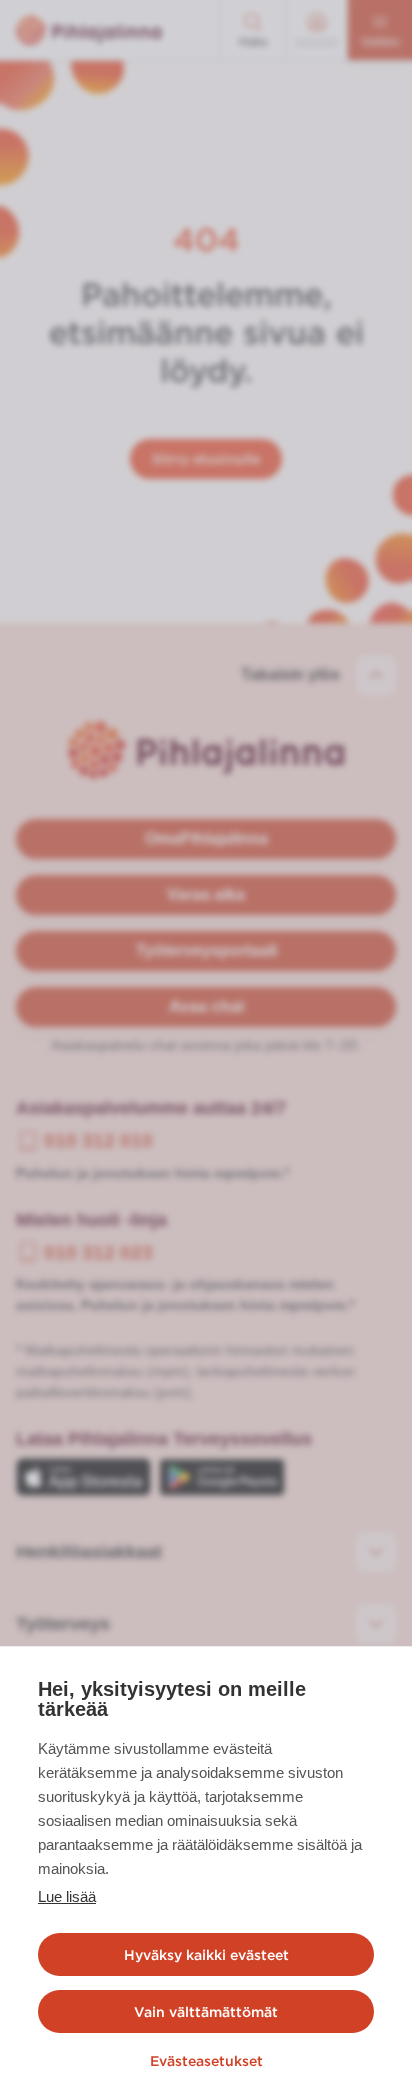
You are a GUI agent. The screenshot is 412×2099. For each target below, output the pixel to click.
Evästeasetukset (206, 2061)
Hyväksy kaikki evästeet (206, 1955)
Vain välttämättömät (206, 2012)
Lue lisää (67, 1896)
